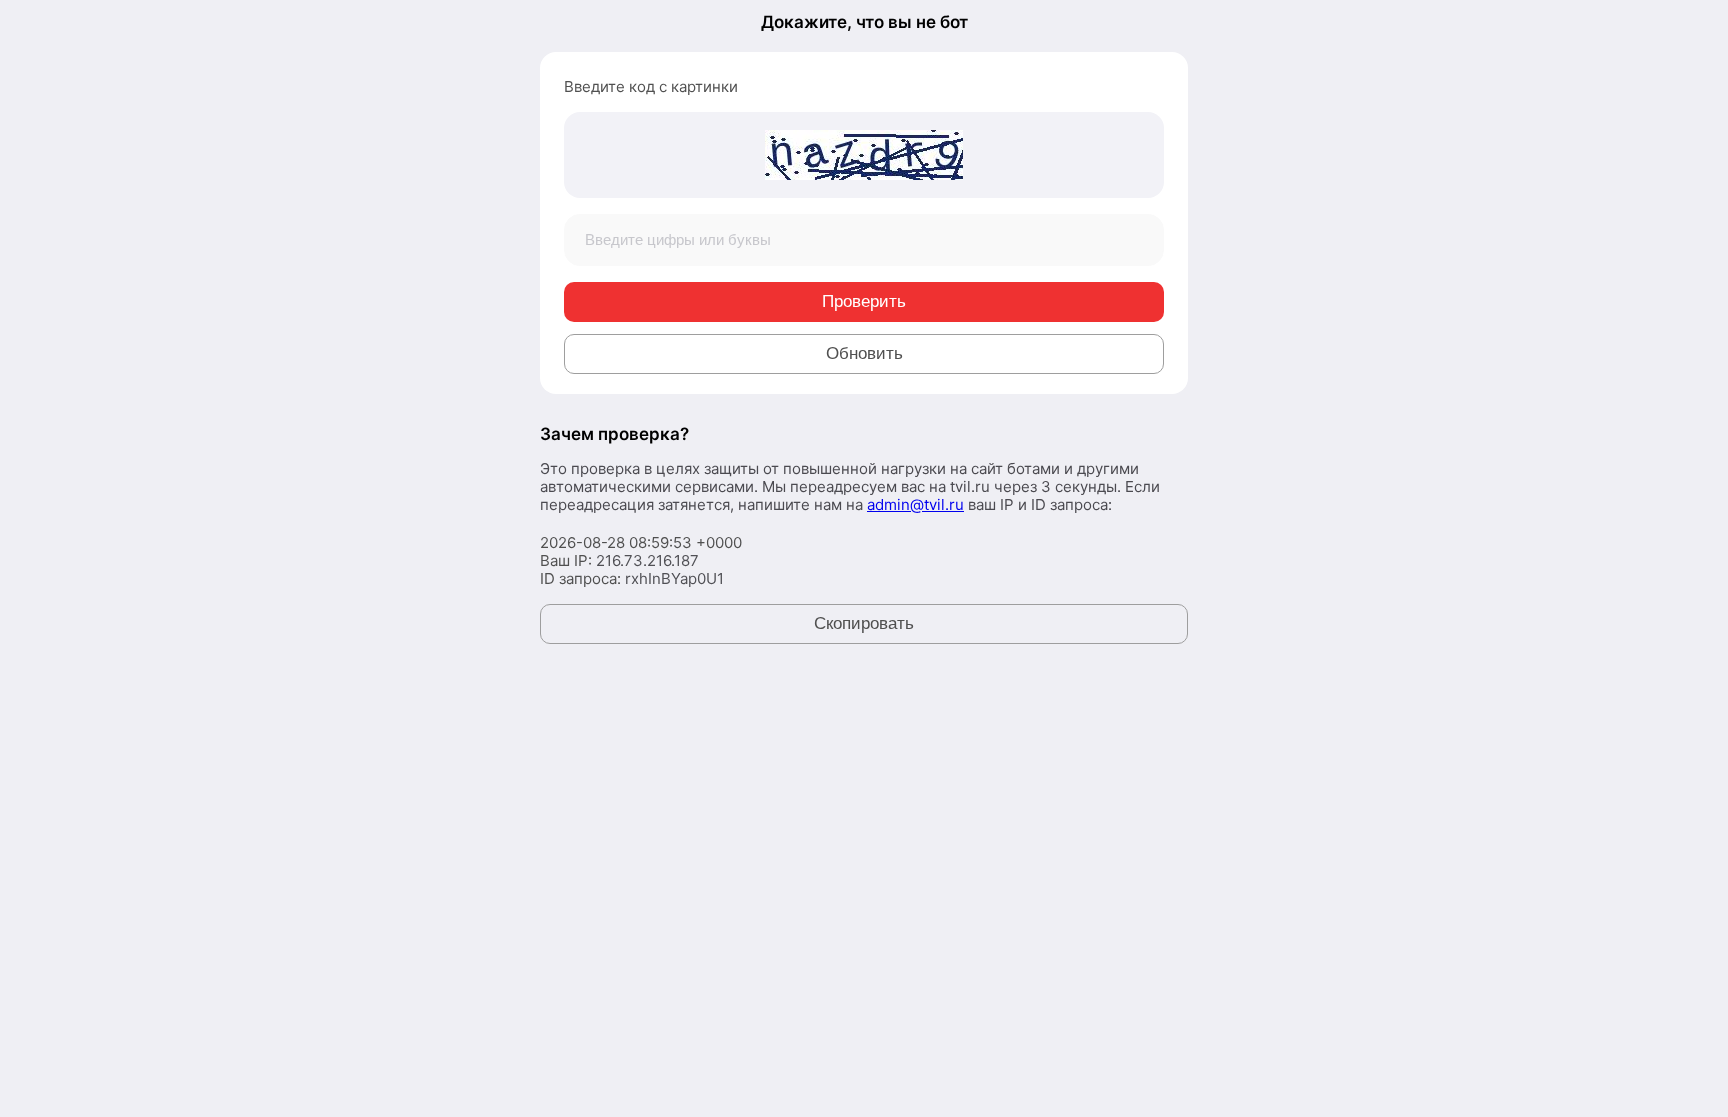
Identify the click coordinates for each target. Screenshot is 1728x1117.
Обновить (864, 353)
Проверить (864, 301)
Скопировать (864, 623)
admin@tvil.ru (915, 504)
